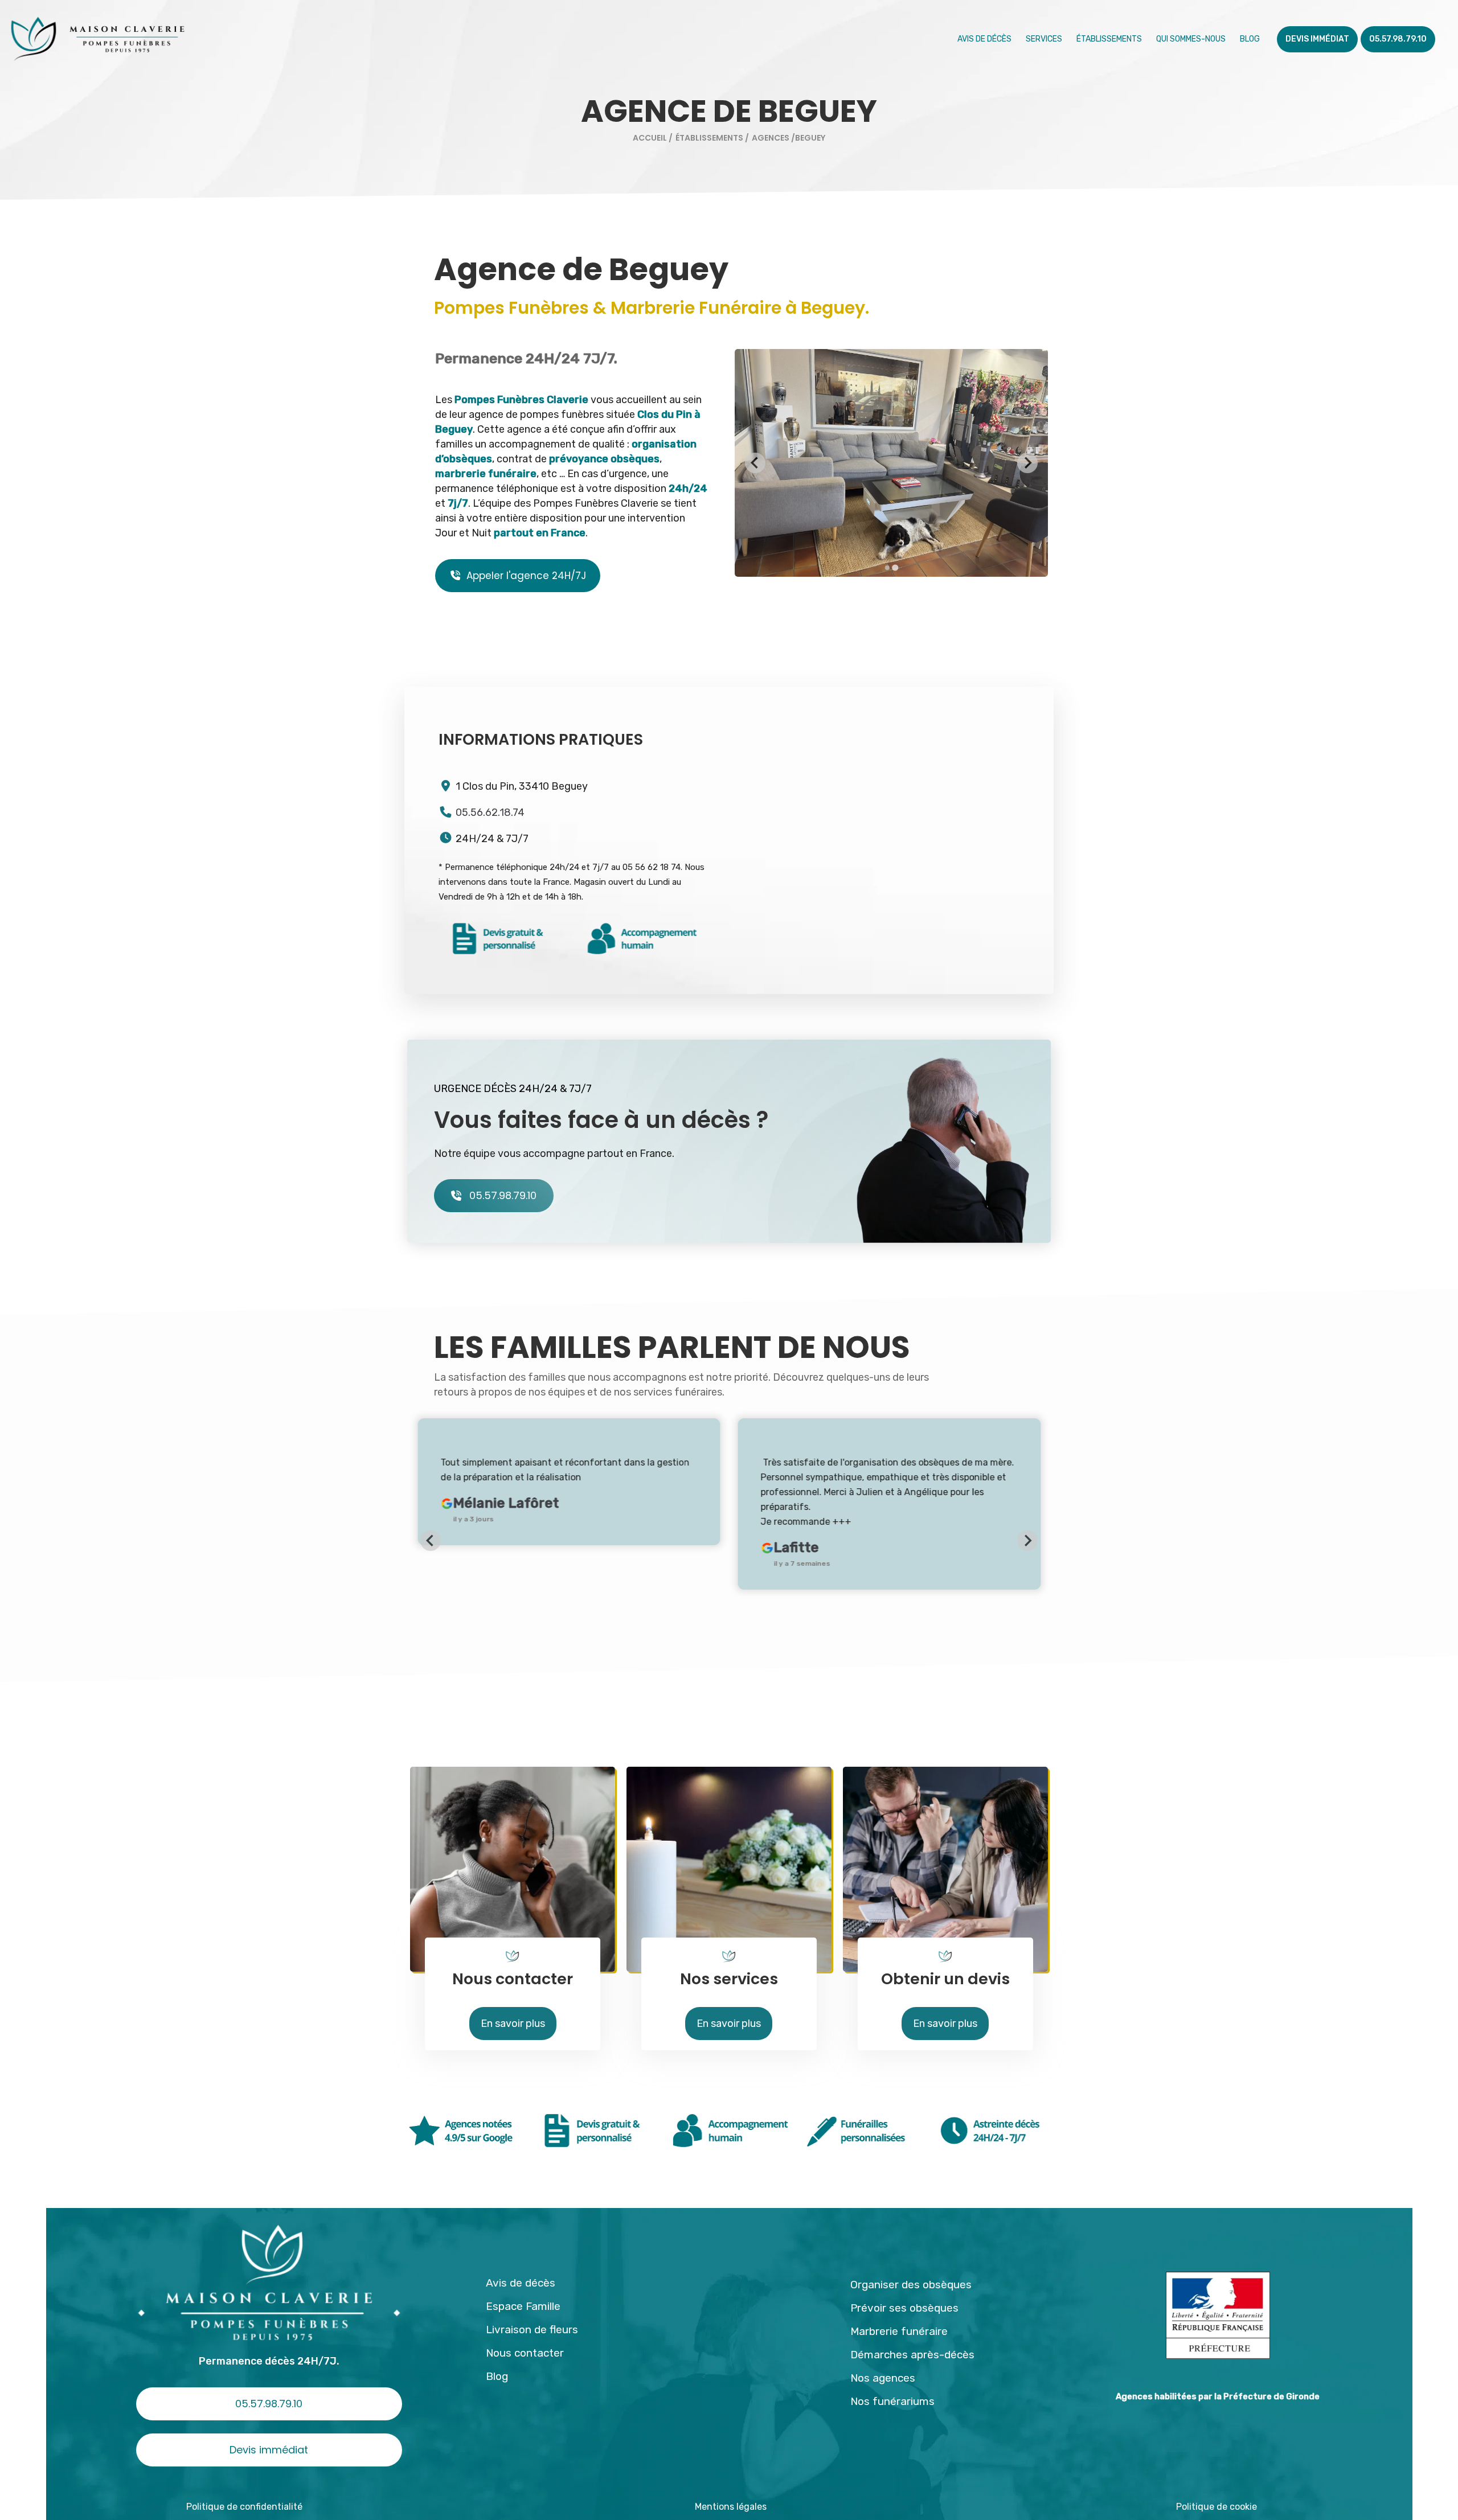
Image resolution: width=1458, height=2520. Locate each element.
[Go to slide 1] (887, 568)
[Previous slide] (755, 463)
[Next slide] (1027, 1541)
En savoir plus (513, 2024)
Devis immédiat (269, 2450)
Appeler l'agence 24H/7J (526, 576)
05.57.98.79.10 (503, 1195)
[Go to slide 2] (895, 567)
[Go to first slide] (1027, 463)
